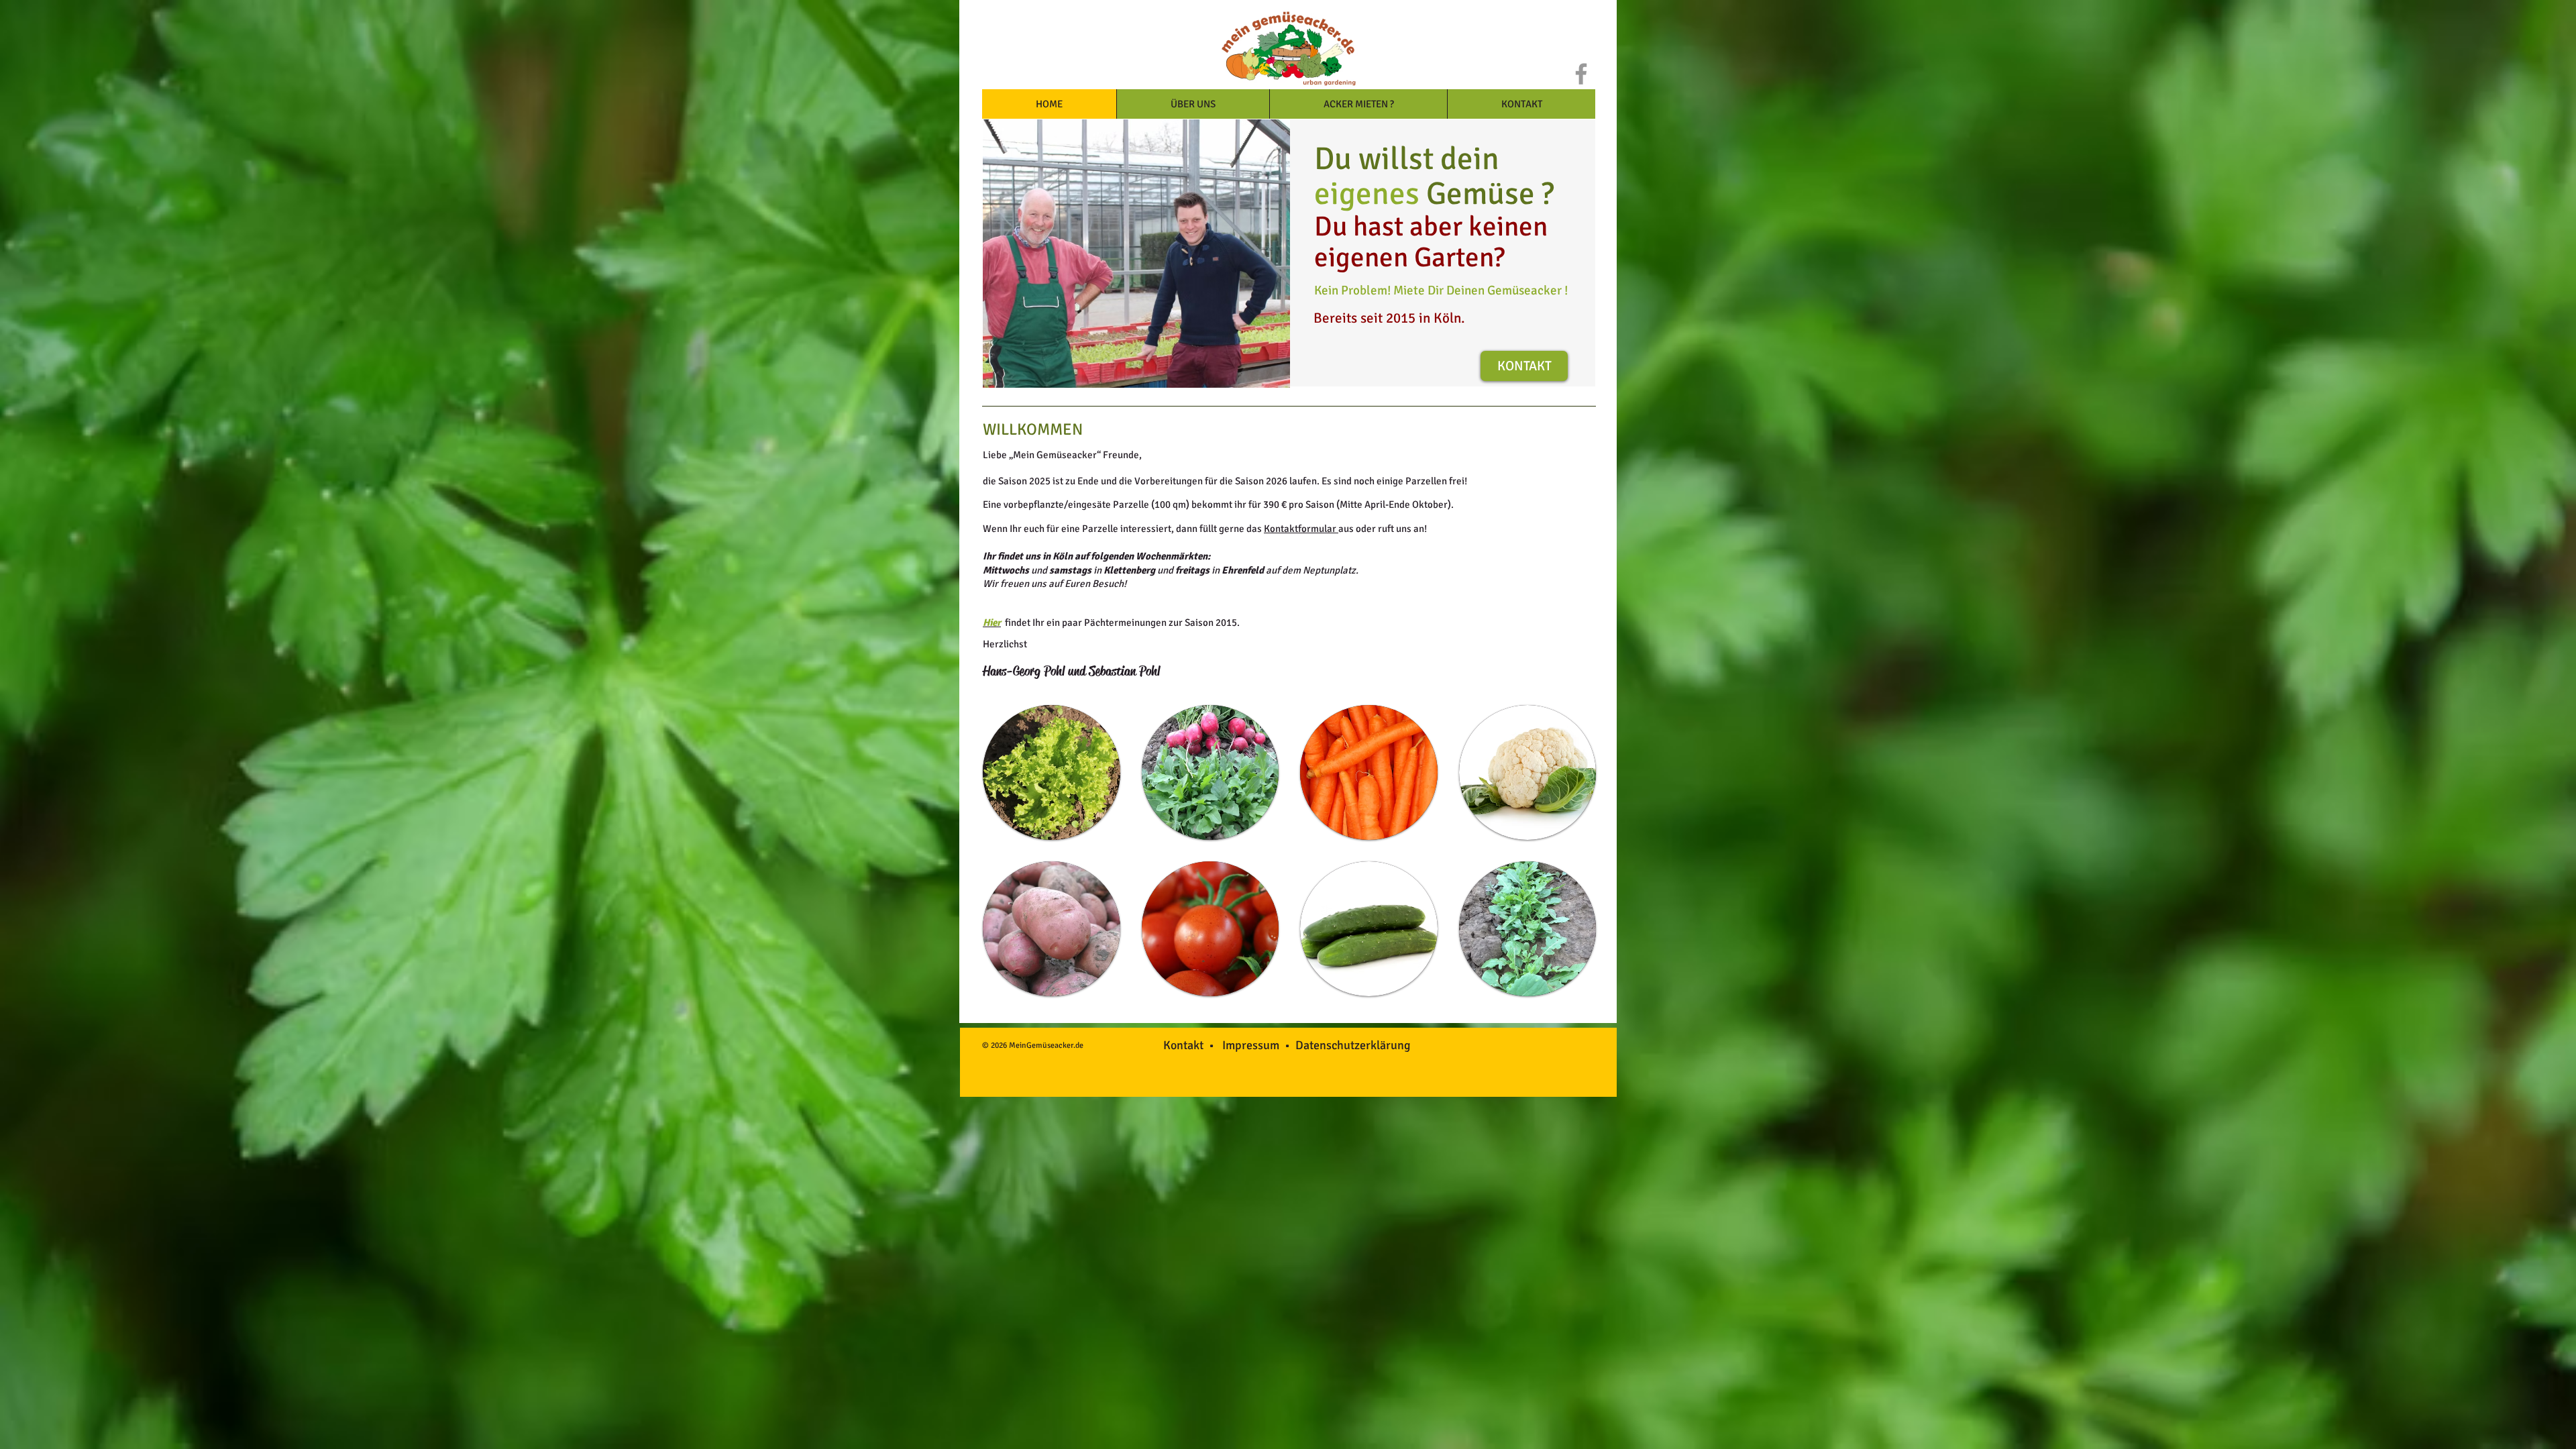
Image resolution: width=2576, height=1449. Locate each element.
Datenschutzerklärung (1353, 1045)
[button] (1052, 772)
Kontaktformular (1301, 529)
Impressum (1253, 1045)
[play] (1270, 368)
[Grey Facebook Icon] (1581, 74)
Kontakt (1186, 1045)
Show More (1290, 1013)
